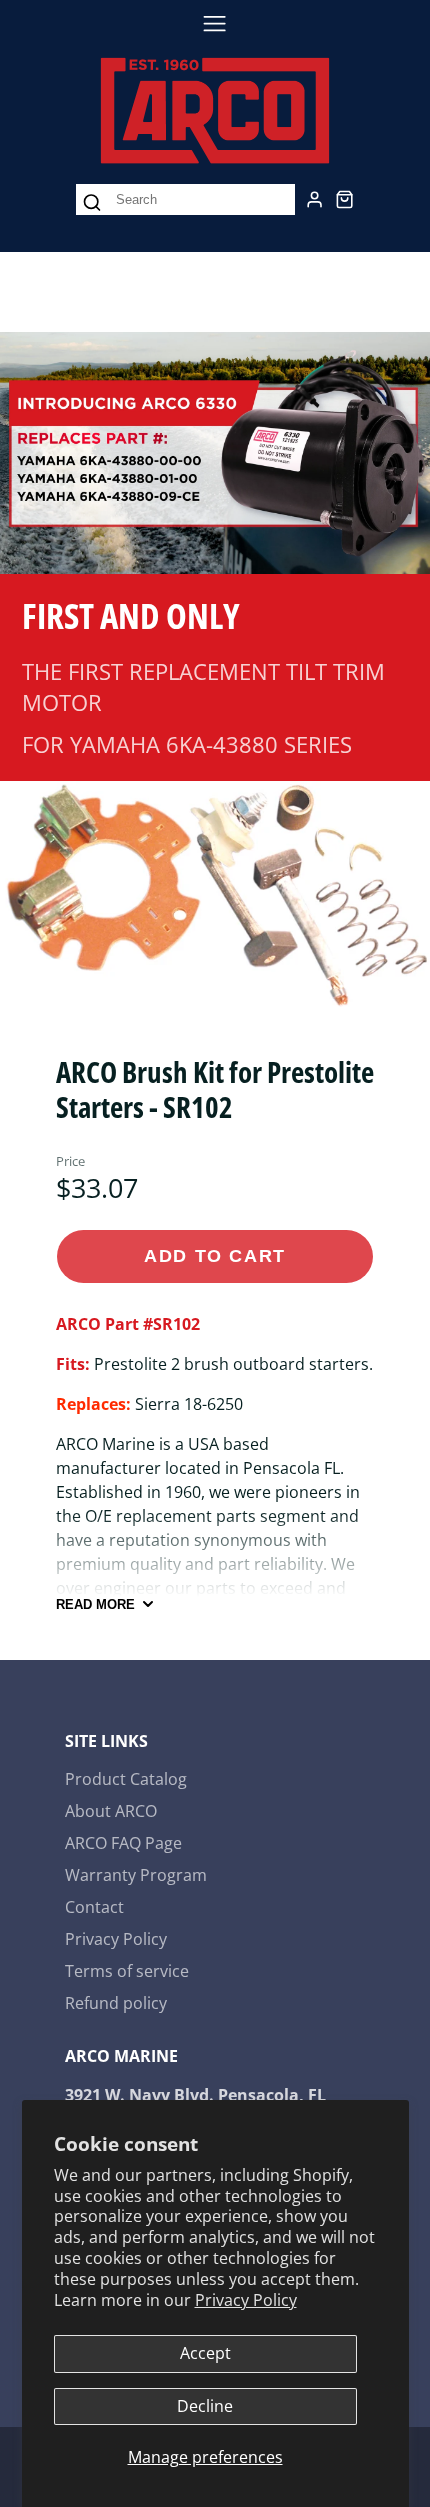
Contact (94, 1907)
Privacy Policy (246, 2300)
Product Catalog (126, 1779)
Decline (205, 2406)
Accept (205, 2353)
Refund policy (116, 2003)
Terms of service (127, 1971)
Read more (95, 1604)
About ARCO (111, 1811)
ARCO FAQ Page (123, 1843)
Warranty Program (136, 1875)
